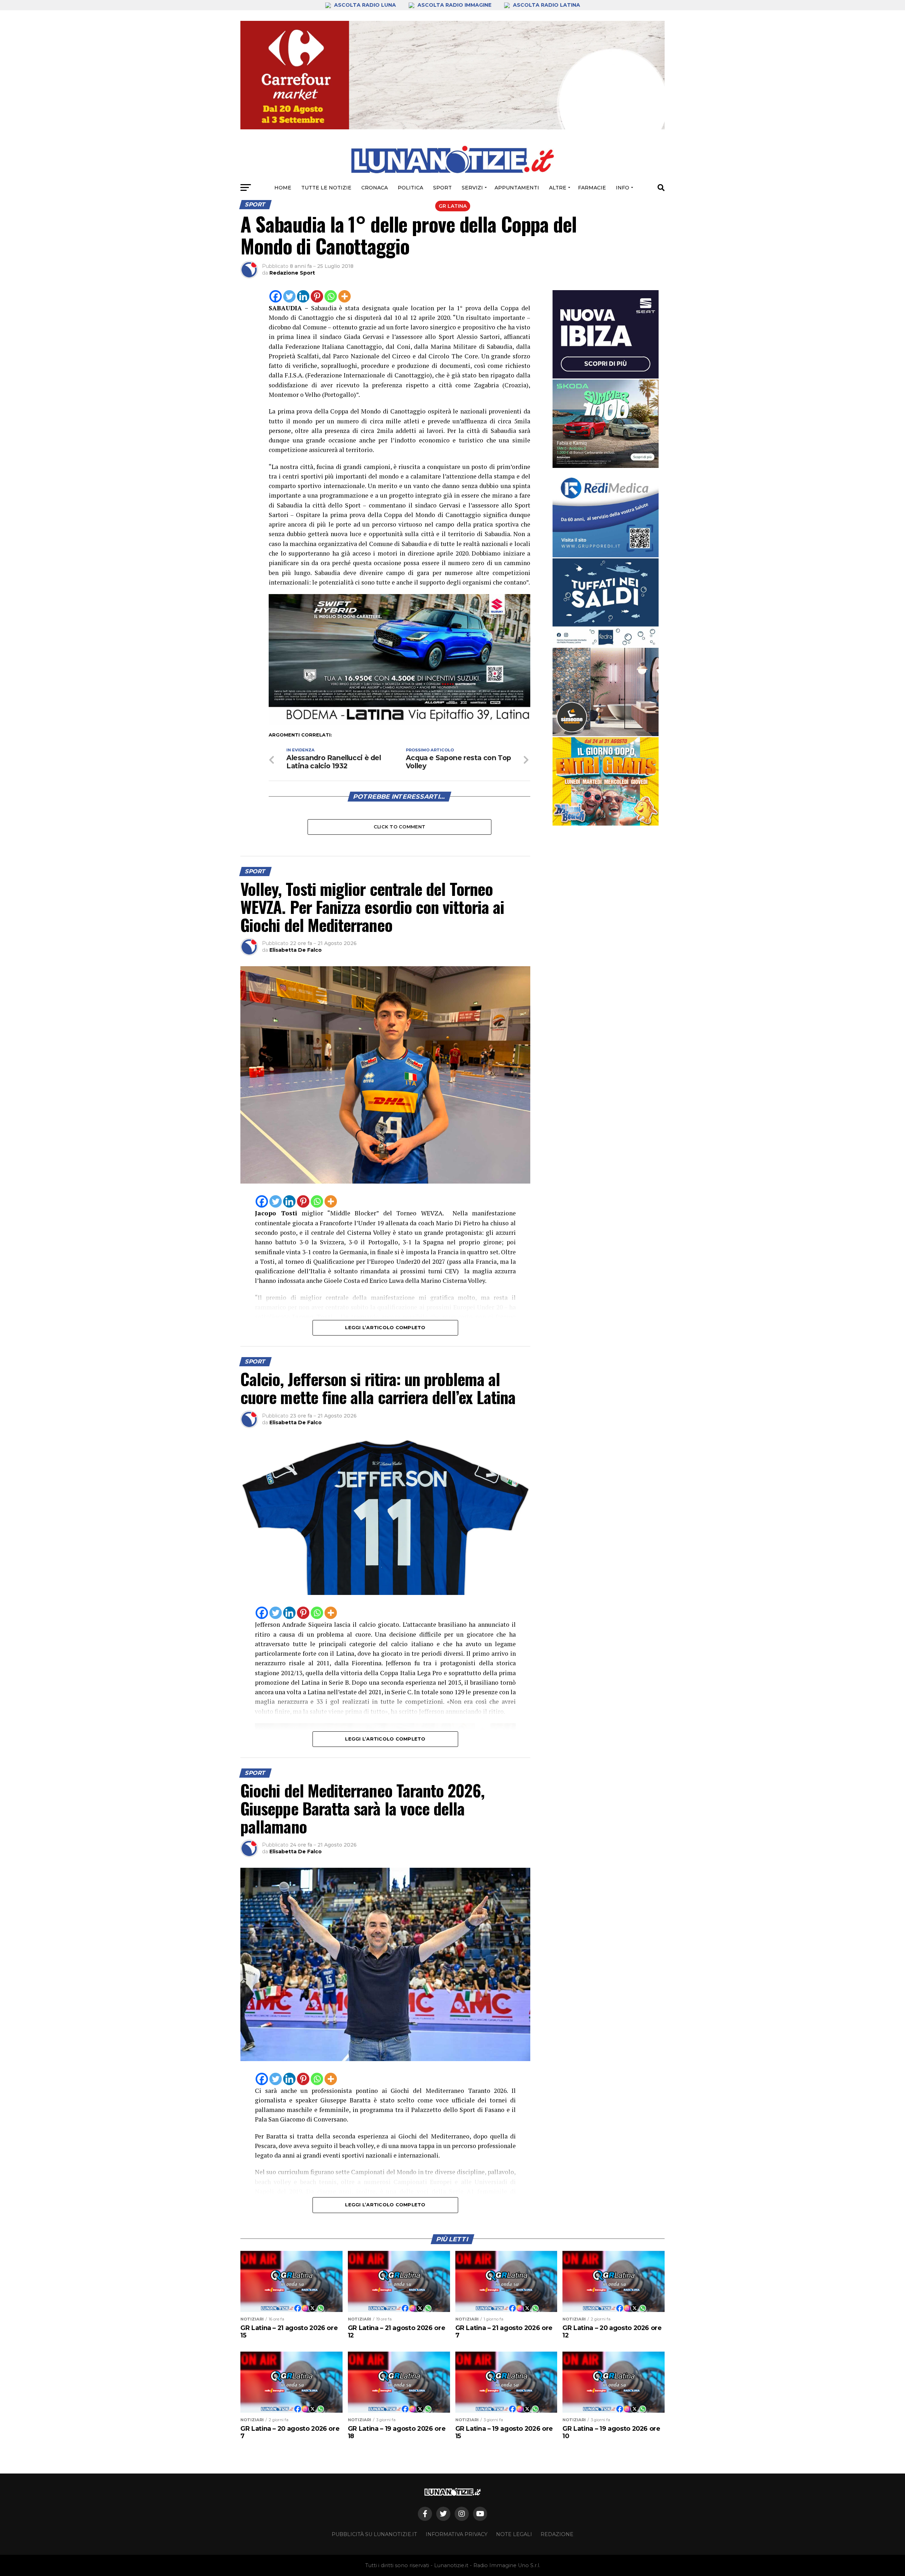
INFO (623, 188)
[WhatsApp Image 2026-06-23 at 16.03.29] (606, 603)
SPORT (442, 188)
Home (283, 188)
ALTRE (558, 188)
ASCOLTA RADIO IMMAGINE (454, 5)
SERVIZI (472, 188)
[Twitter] (289, 296)
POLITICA (410, 188)
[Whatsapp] (331, 296)
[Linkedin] (303, 296)
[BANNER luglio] (606, 781)
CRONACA (375, 188)
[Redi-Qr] (606, 513)
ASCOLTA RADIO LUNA (365, 5)
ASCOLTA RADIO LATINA (546, 5)
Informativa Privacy (457, 2534)
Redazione (557, 2534)
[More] (345, 296)
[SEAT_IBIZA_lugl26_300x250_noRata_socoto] (606, 334)
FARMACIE (592, 188)
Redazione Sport (292, 273)
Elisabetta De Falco (296, 950)
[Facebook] (276, 296)
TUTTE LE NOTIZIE (326, 188)
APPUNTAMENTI (517, 188)
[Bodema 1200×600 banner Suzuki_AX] (399, 723)
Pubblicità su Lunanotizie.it (374, 2534)
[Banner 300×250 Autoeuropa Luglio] (606, 424)
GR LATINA (453, 206)
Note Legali (514, 2534)
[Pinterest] (317, 296)
